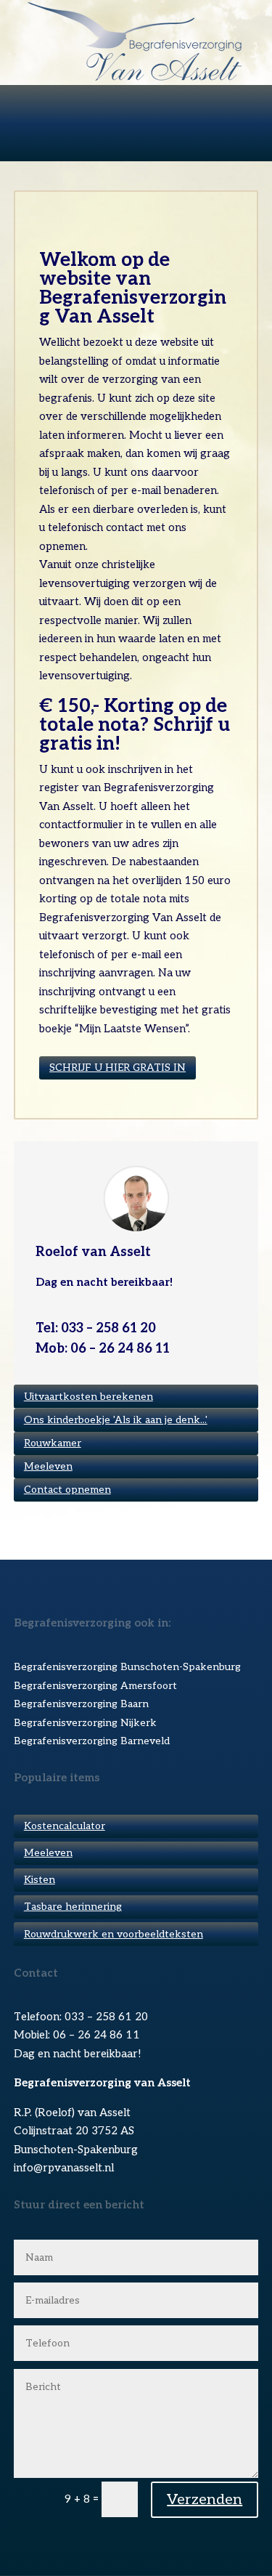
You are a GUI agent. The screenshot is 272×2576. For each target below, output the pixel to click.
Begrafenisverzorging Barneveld (92, 1741)
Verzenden (205, 2500)
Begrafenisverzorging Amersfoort (95, 1686)
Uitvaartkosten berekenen (88, 1397)
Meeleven (48, 1466)
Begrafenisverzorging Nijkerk (85, 1723)
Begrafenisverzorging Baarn (81, 1704)
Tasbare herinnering (73, 1907)
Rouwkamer (53, 1443)
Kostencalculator (65, 1826)
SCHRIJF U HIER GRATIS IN (118, 1068)
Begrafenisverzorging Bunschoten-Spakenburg (127, 1667)
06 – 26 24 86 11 (96, 2035)
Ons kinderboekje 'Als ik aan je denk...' (116, 1420)
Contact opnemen (67, 1490)
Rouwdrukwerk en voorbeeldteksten (114, 1934)
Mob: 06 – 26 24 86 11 (103, 1349)
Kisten (40, 1880)
